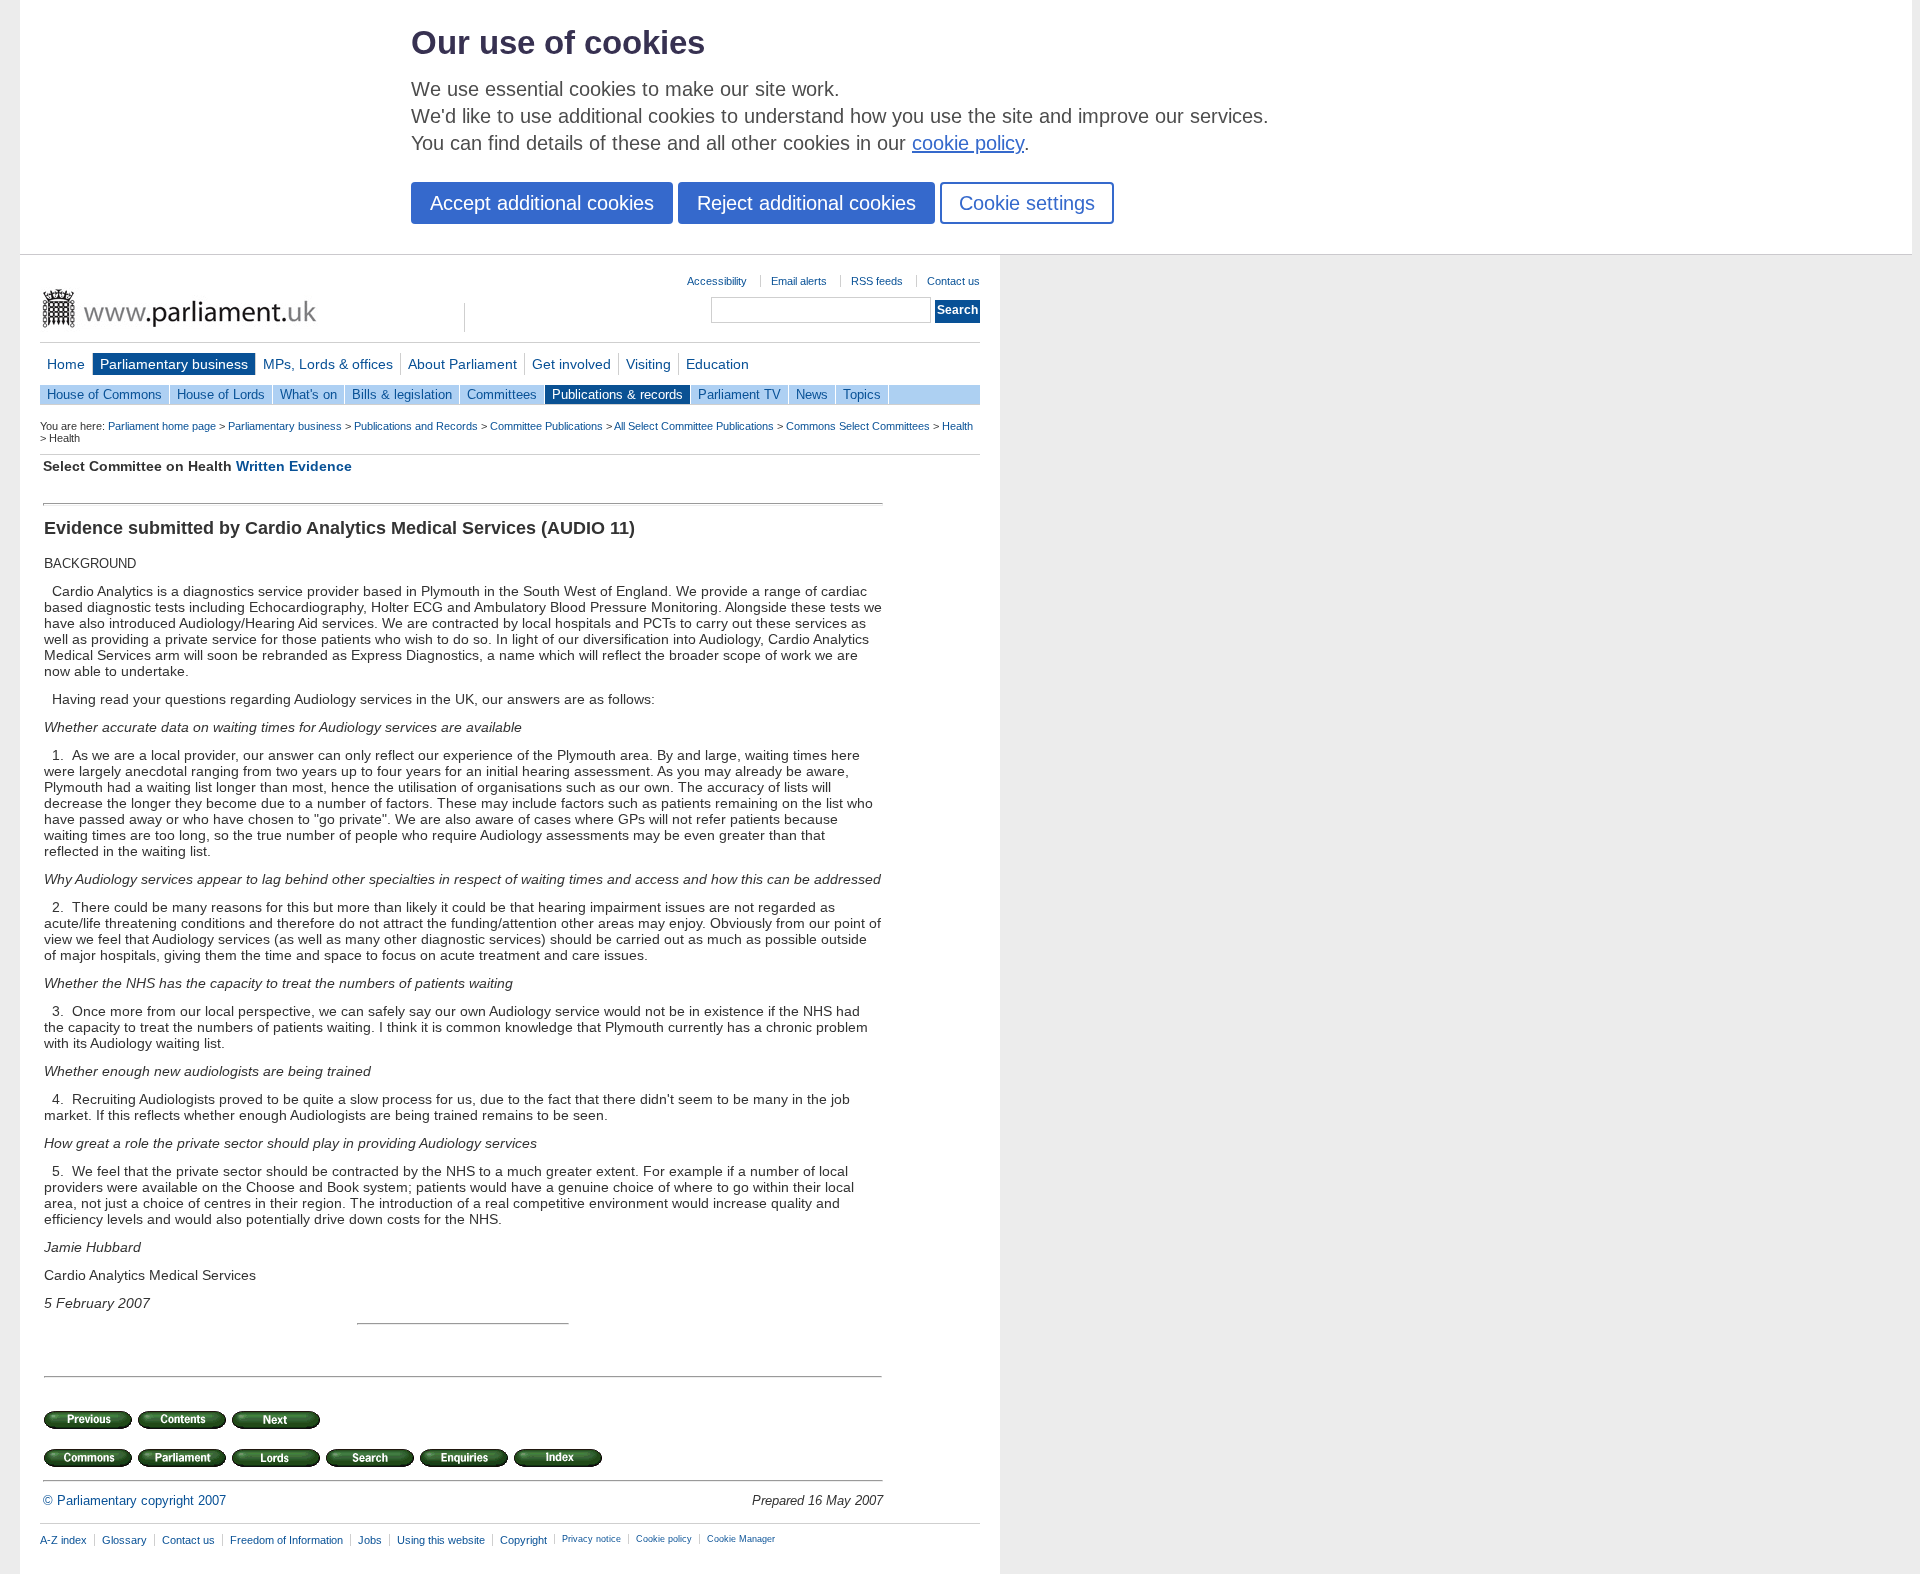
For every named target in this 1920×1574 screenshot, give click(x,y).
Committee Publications (546, 426)
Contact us (953, 281)
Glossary (124, 1540)
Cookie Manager (741, 1539)
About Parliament (462, 364)
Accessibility (717, 281)
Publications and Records (416, 426)
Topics (862, 394)
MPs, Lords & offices (328, 364)
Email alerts (799, 281)
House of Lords (221, 394)
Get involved (571, 364)
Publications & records (617, 394)
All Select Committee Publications (694, 426)
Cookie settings (1027, 203)
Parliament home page (162, 426)
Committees (502, 394)
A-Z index (63, 1540)
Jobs (370, 1540)
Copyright (523, 1540)
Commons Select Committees (858, 426)
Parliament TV (739, 394)
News (812, 394)
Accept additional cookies (542, 203)
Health (957, 426)
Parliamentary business (174, 364)
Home (66, 364)
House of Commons (104, 394)
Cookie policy (664, 1539)
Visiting (648, 364)
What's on (308, 394)
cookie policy (968, 143)
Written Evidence (294, 466)
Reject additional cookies (806, 203)
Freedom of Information (286, 1540)
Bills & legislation (402, 394)
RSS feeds (877, 281)
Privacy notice (591, 1539)
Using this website (441, 1540)
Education (717, 364)
